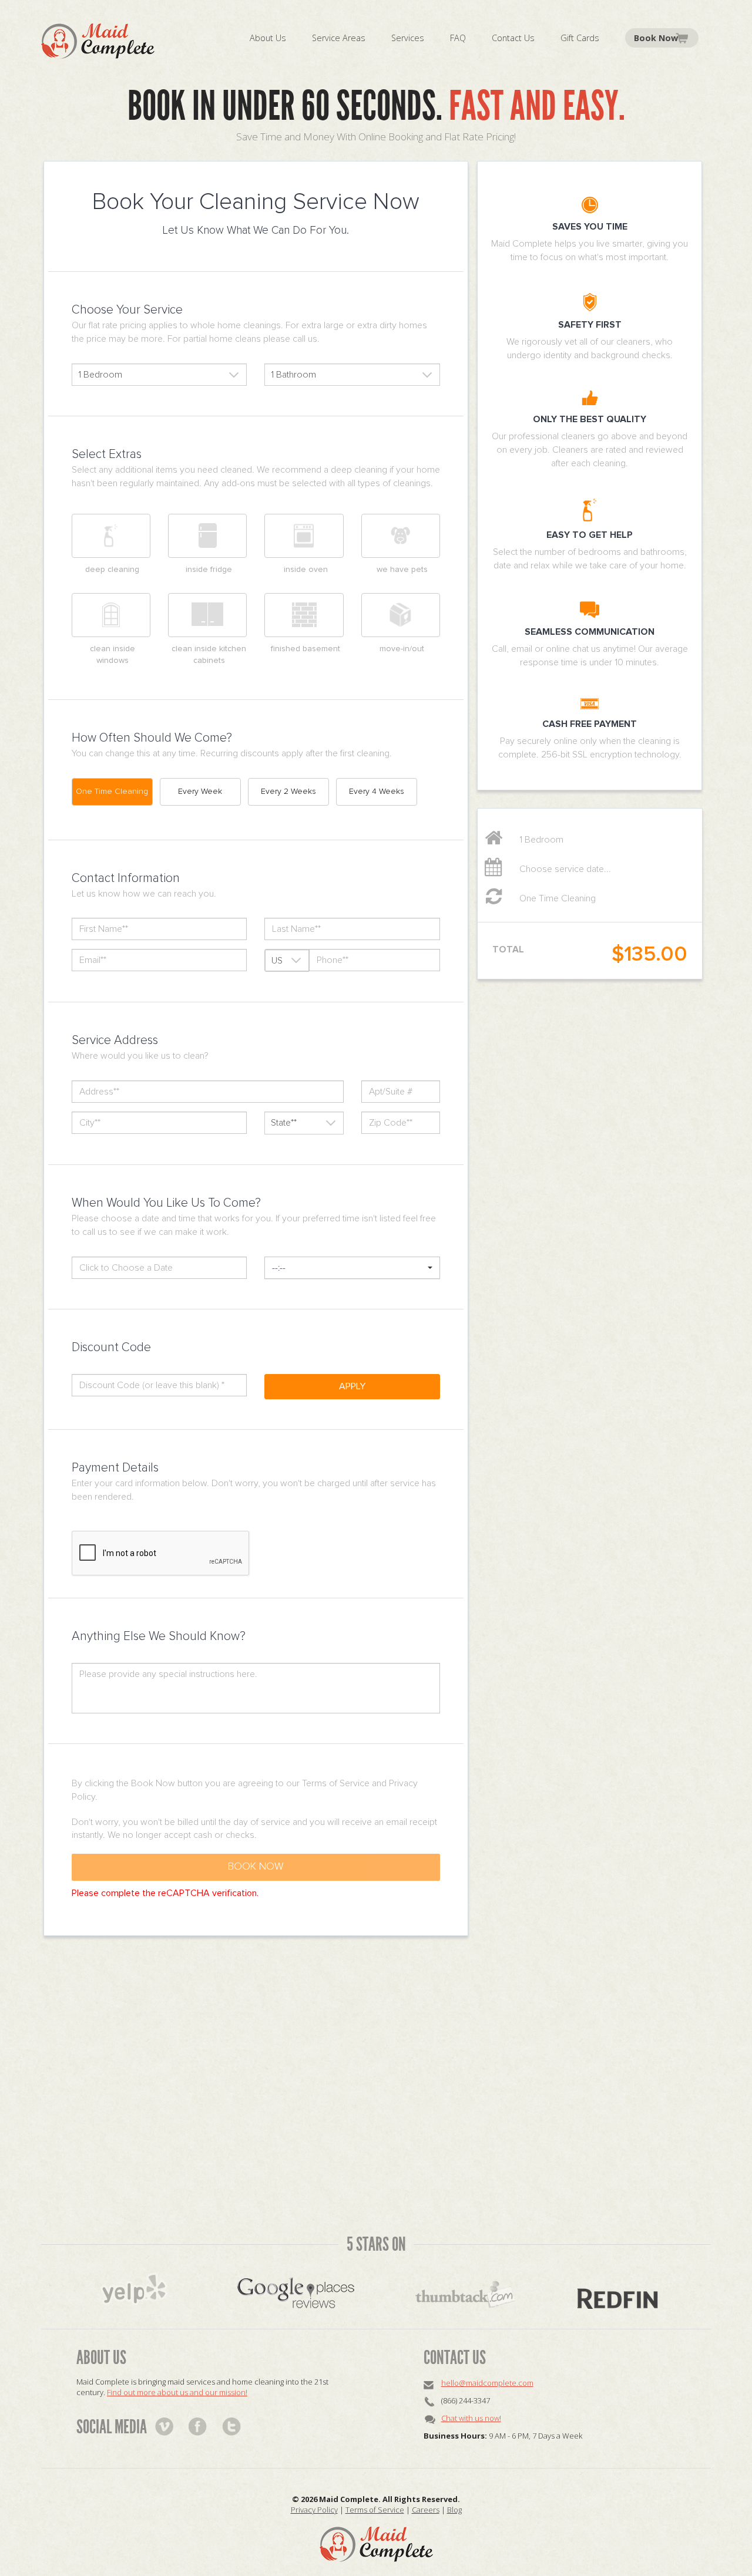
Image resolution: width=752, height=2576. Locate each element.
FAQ (458, 38)
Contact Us (513, 38)
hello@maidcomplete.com (487, 2383)
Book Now (656, 38)
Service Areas (339, 38)
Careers (426, 2510)
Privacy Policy (314, 2510)
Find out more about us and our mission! (177, 2392)
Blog (454, 2510)
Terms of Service (375, 2510)
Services (408, 38)
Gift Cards (580, 38)
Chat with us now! (471, 2418)
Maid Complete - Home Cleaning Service (98, 41)
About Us (268, 38)
